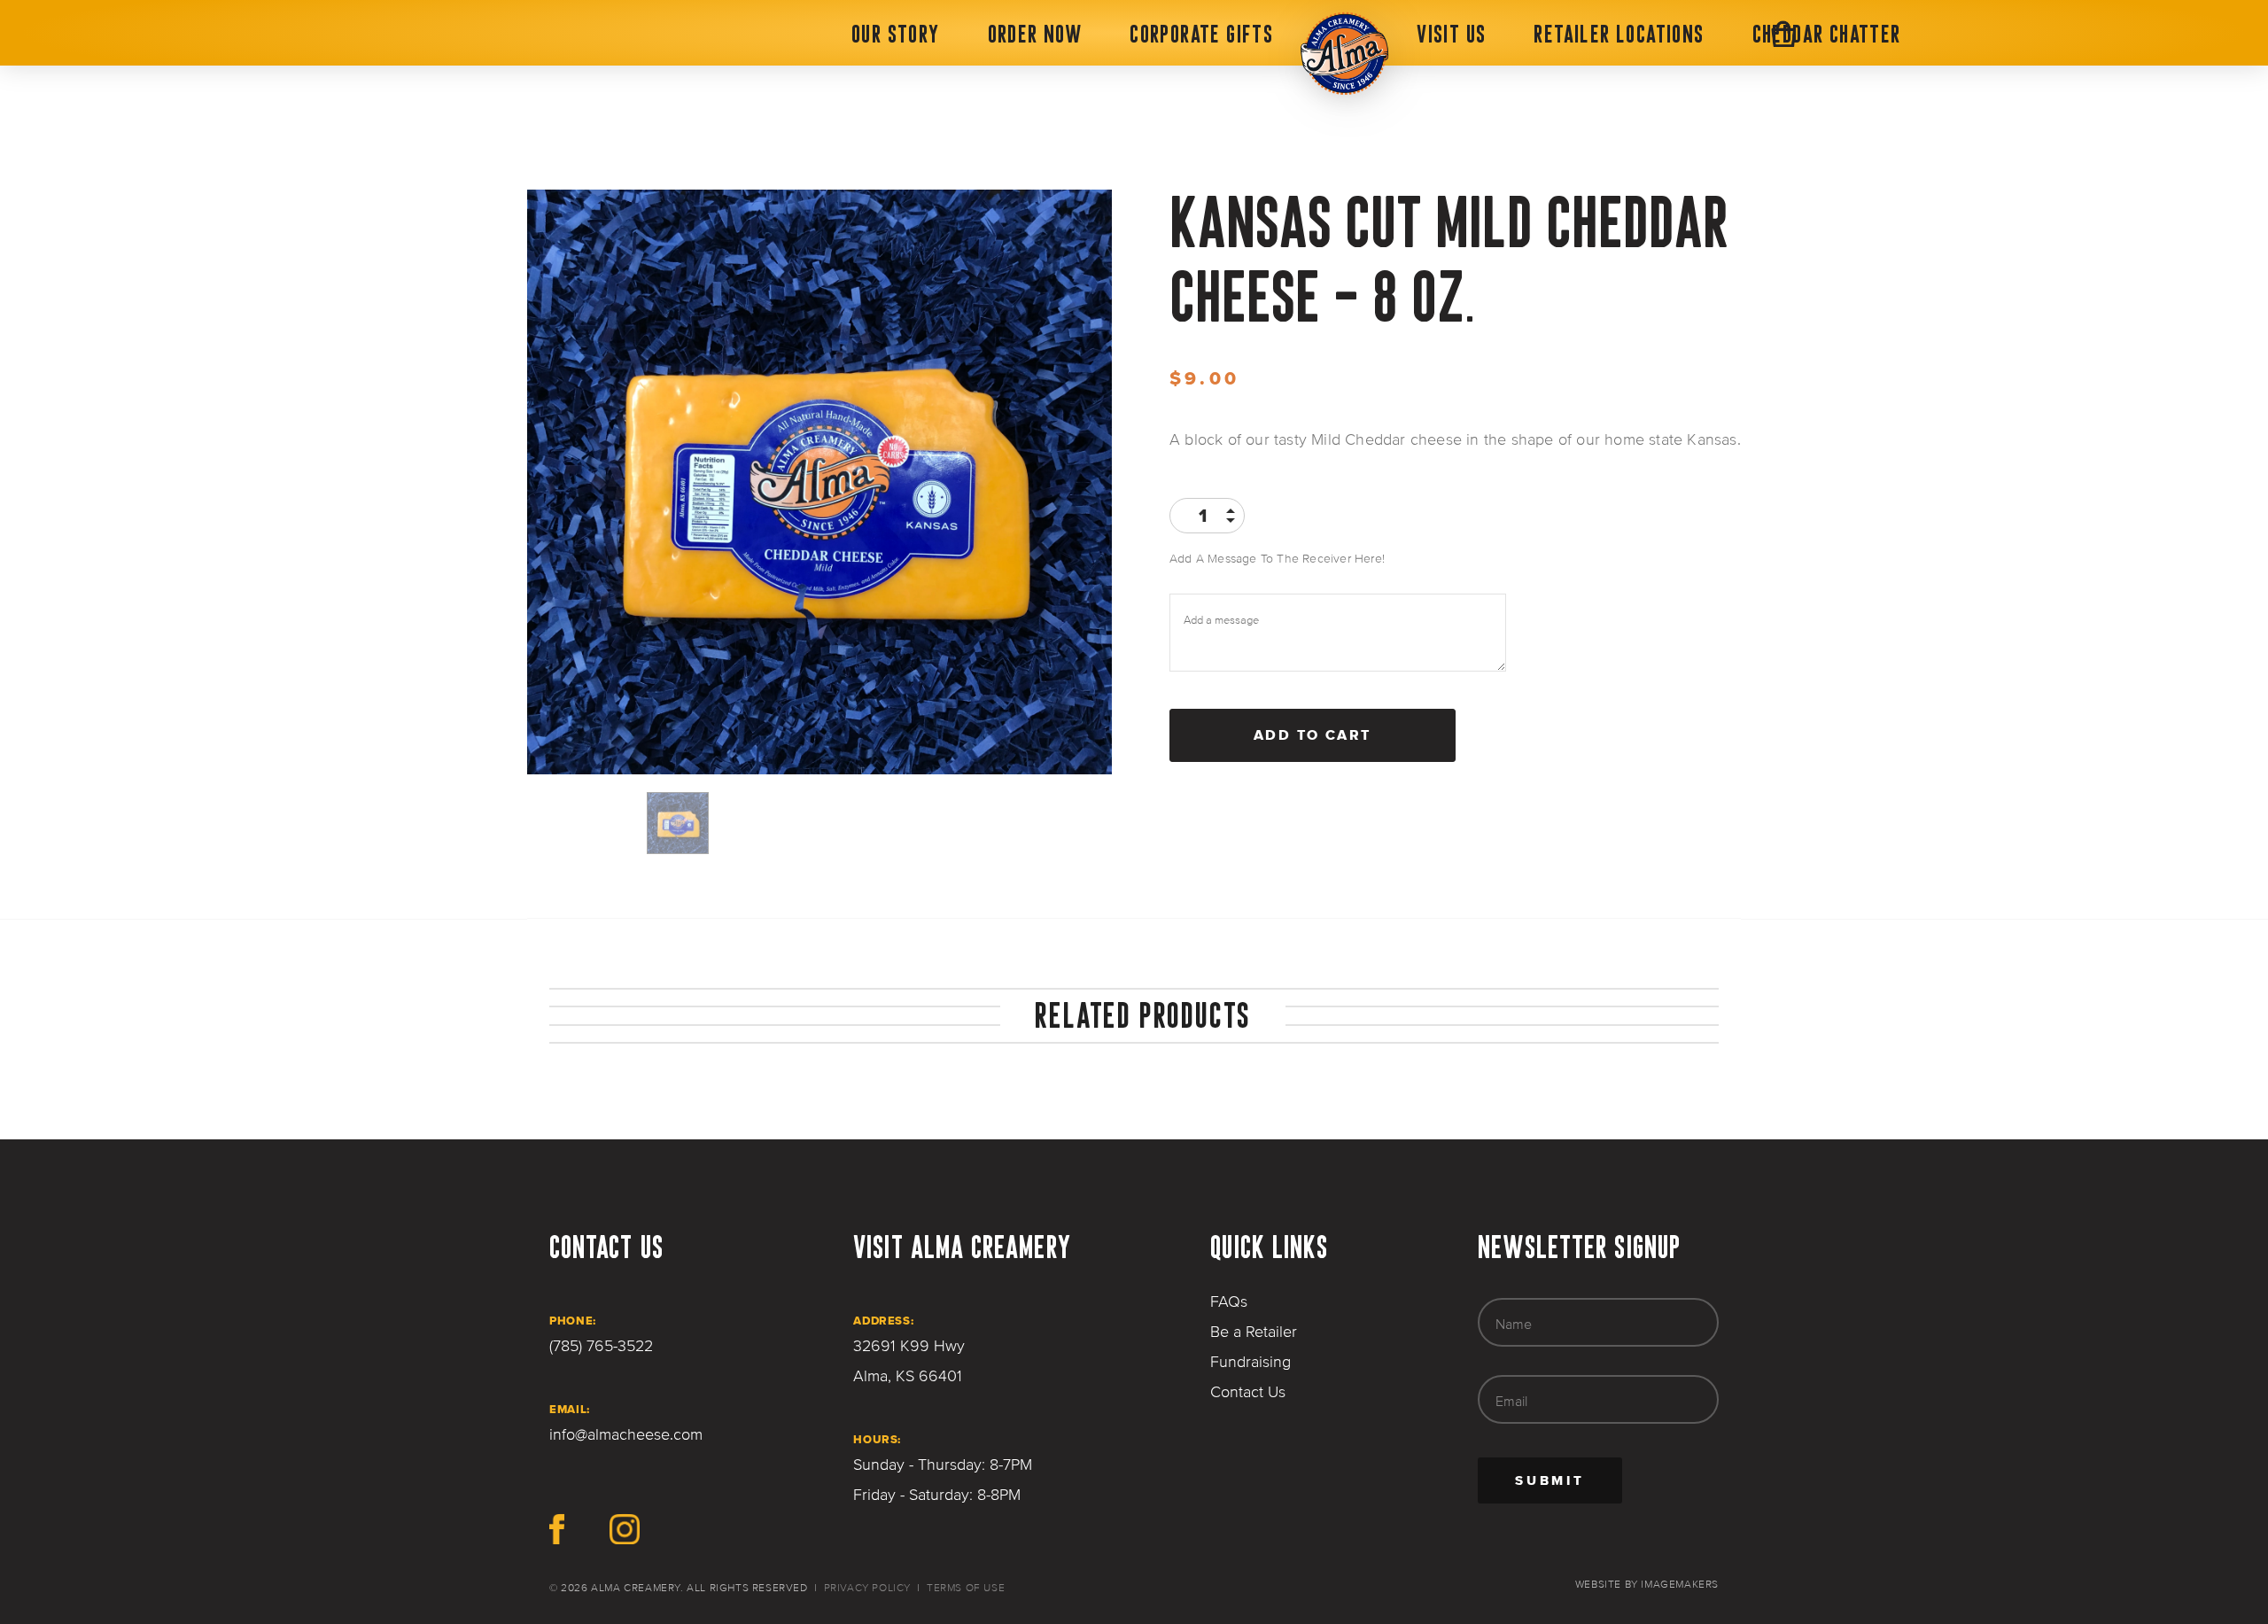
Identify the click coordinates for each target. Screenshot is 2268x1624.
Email (1511, 1401)
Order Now (1035, 33)
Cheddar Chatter (1827, 33)
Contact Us (1248, 1392)
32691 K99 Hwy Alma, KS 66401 (909, 1361)
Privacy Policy (867, 1588)
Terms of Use (966, 1588)
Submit (1569, 1487)
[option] (819, 482)
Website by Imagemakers (1647, 1585)
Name (1514, 1324)
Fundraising (1251, 1362)
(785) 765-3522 (601, 1346)
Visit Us (1451, 33)
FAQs (1229, 1302)
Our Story (896, 33)
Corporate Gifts (1201, 33)
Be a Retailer (1254, 1332)
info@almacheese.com (626, 1434)
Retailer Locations (1619, 33)
